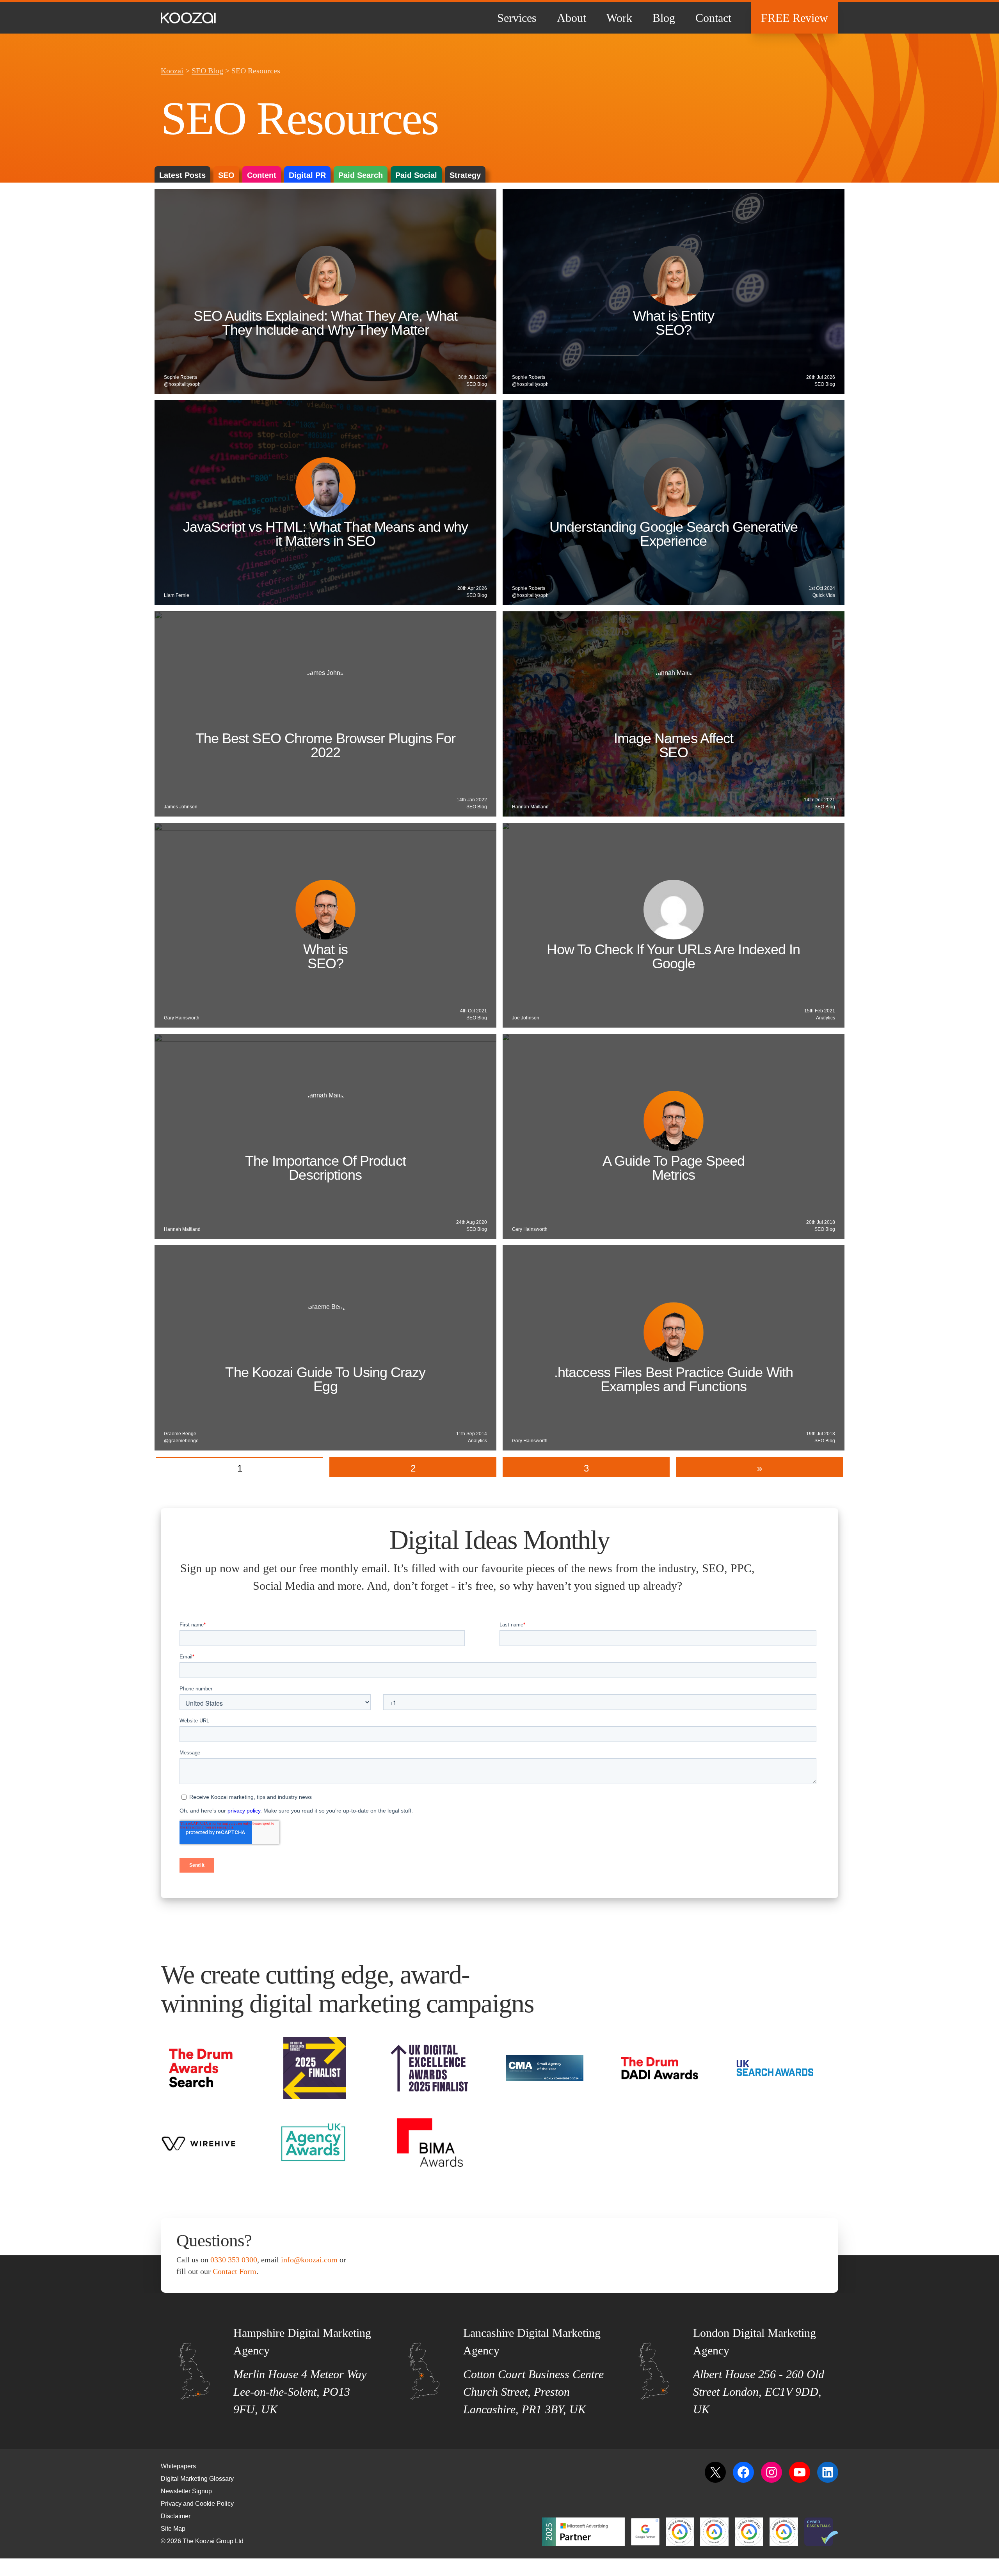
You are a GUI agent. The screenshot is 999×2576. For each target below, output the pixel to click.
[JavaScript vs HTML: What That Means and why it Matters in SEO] (325, 503)
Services (517, 18)
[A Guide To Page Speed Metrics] (674, 1136)
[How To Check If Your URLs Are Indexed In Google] (674, 925)
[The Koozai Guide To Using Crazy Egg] (325, 1348)
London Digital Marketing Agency (755, 2342)
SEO (226, 175)
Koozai (172, 71)
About (571, 18)
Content (262, 175)
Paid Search (361, 175)
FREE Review (795, 18)
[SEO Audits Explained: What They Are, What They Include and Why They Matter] (325, 291)
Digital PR (307, 175)
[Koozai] (188, 18)
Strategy (465, 175)
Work (619, 18)
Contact (713, 18)
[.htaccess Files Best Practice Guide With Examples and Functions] (674, 1348)
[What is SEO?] (325, 925)
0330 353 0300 (234, 2260)
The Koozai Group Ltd (213, 2541)
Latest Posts (182, 175)
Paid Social (416, 175)
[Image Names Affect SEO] (674, 714)
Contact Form (235, 2271)
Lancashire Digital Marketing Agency (532, 2342)
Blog (664, 18)
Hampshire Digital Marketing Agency (302, 2342)
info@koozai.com (309, 2260)
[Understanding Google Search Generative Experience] (674, 503)
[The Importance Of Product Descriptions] (325, 1136)
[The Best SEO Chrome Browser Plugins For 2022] (325, 714)
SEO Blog (207, 71)
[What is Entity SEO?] (674, 291)
